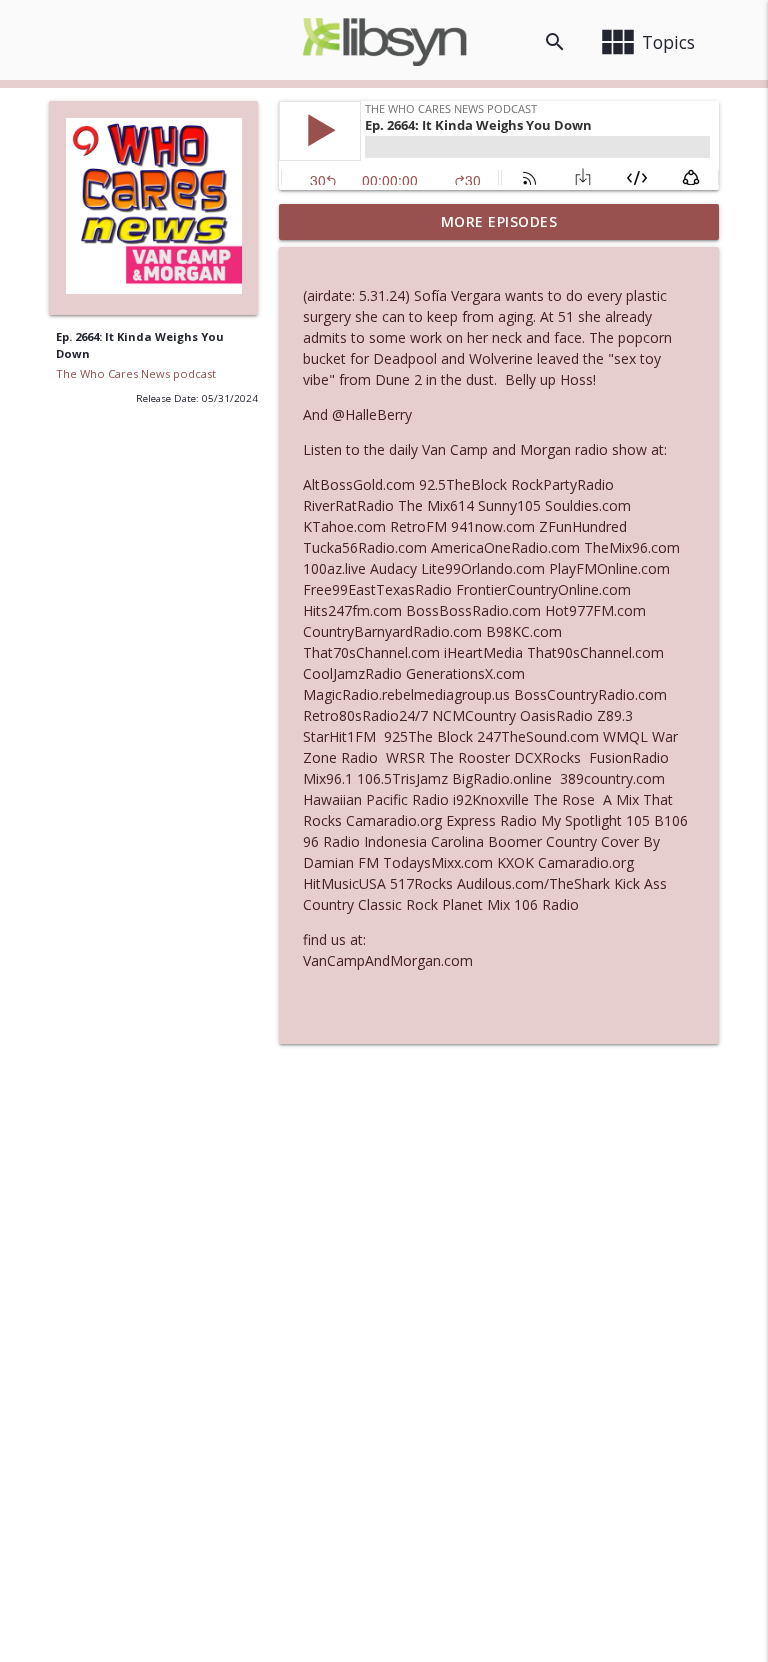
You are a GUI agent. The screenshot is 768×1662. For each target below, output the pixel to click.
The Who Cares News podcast (136, 373)
